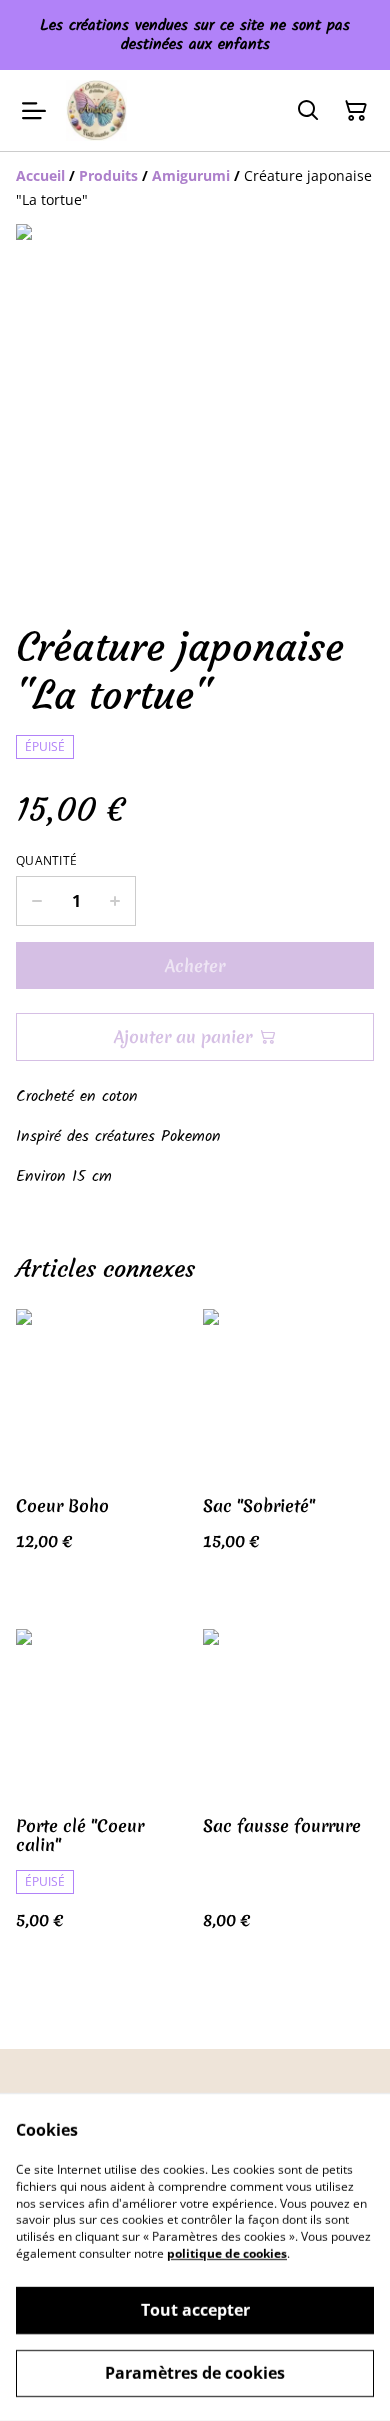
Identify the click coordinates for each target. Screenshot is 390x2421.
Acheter (195, 965)
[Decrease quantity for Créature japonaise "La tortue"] (36, 901)
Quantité (46, 861)
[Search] (308, 111)
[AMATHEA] (96, 110)
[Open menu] (34, 111)
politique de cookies (227, 2253)
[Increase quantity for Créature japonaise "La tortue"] (115, 901)
